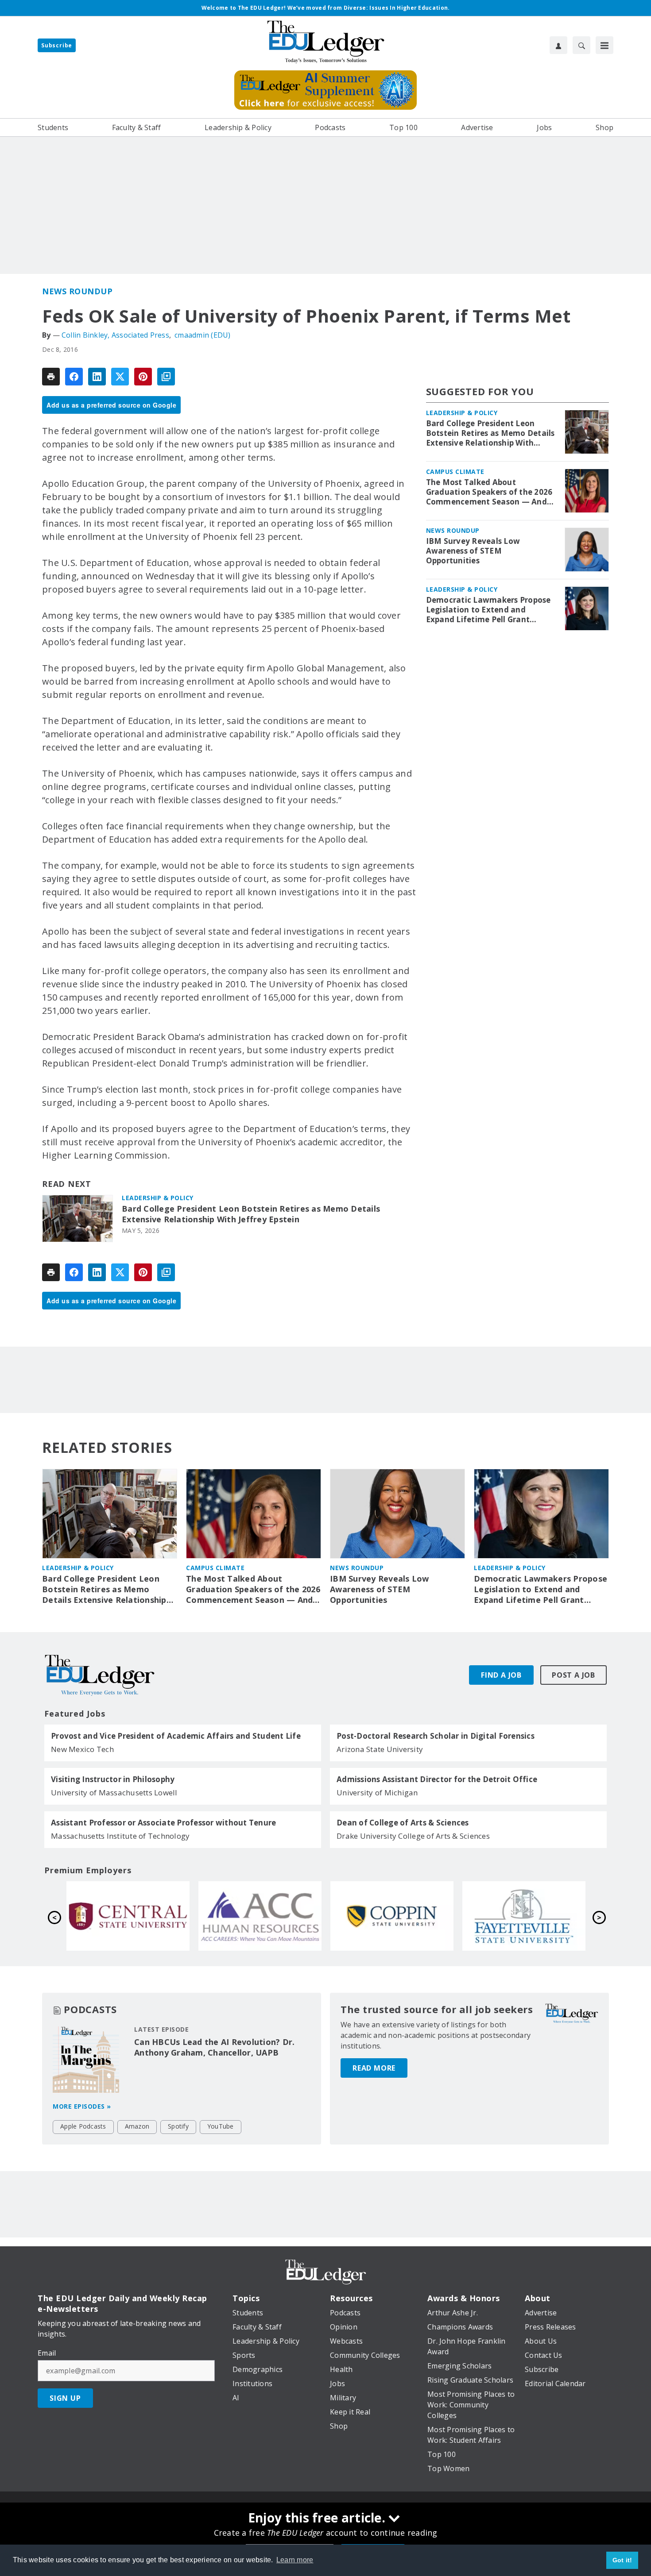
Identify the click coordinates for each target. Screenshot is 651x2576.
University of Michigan (377, 1792)
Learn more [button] (295, 2560)
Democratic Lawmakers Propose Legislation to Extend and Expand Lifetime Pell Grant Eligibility (488, 610)
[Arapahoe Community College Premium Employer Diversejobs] (524, 1916)
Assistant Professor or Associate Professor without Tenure (163, 1823)
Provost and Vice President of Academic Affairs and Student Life (176, 1736)
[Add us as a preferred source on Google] (166, 377)
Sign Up (65, 2398)
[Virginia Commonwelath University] (128, 1916)
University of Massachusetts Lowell (114, 1792)
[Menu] (604, 45)
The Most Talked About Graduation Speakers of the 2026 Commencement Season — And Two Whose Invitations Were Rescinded (489, 492)
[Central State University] (392, 1916)
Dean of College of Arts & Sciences (403, 1823)
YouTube (221, 2126)
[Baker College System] (260, 1916)
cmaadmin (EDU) (203, 335)
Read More (374, 2068)
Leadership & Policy (158, 1198)
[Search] (581, 45)
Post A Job (573, 1675)
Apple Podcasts (83, 2126)
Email (47, 2353)
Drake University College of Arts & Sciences (413, 1836)
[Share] (74, 377)
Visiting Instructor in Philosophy (113, 1779)
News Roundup (77, 291)
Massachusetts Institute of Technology (120, 1836)
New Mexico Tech (82, 1749)
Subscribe (57, 45)
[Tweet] (120, 377)
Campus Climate (455, 472)
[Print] (51, 377)
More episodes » (82, 2106)
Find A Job (501, 1675)
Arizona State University (380, 1749)
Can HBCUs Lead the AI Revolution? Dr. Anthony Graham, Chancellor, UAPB (214, 2047)
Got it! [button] (622, 2560)
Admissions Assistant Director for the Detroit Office (437, 1779)
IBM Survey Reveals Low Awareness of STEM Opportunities (473, 551)
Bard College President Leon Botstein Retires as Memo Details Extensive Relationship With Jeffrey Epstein (251, 1214)
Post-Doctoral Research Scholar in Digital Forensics (436, 1736)
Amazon (137, 2126)
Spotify (178, 2126)
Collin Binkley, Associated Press (115, 335)
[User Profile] (558, 45)
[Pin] (143, 377)
